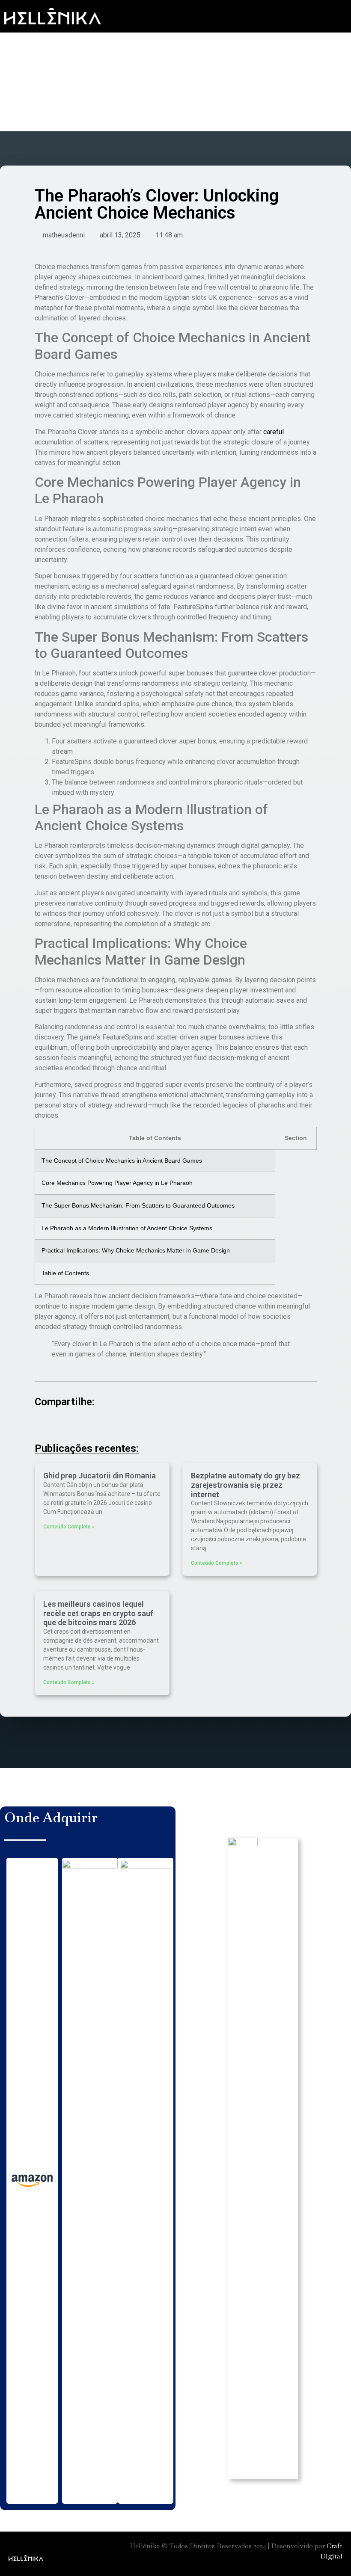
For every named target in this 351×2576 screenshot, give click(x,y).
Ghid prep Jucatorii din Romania (100, 1476)
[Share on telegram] (115, 1425)
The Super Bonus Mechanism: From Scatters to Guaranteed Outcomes (138, 1205)
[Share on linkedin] (91, 1425)
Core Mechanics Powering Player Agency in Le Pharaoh (117, 1183)
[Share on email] (162, 1425)
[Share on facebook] (44, 1425)
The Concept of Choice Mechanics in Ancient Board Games (122, 1161)
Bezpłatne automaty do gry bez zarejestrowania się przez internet (245, 1485)
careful (274, 432)
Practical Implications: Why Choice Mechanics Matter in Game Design (136, 1250)
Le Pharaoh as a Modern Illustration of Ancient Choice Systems (127, 1228)
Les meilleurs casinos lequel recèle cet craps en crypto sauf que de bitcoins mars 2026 (98, 1613)
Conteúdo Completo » (69, 1527)
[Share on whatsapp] (138, 1425)
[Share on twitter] (68, 1425)
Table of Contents (65, 1273)
